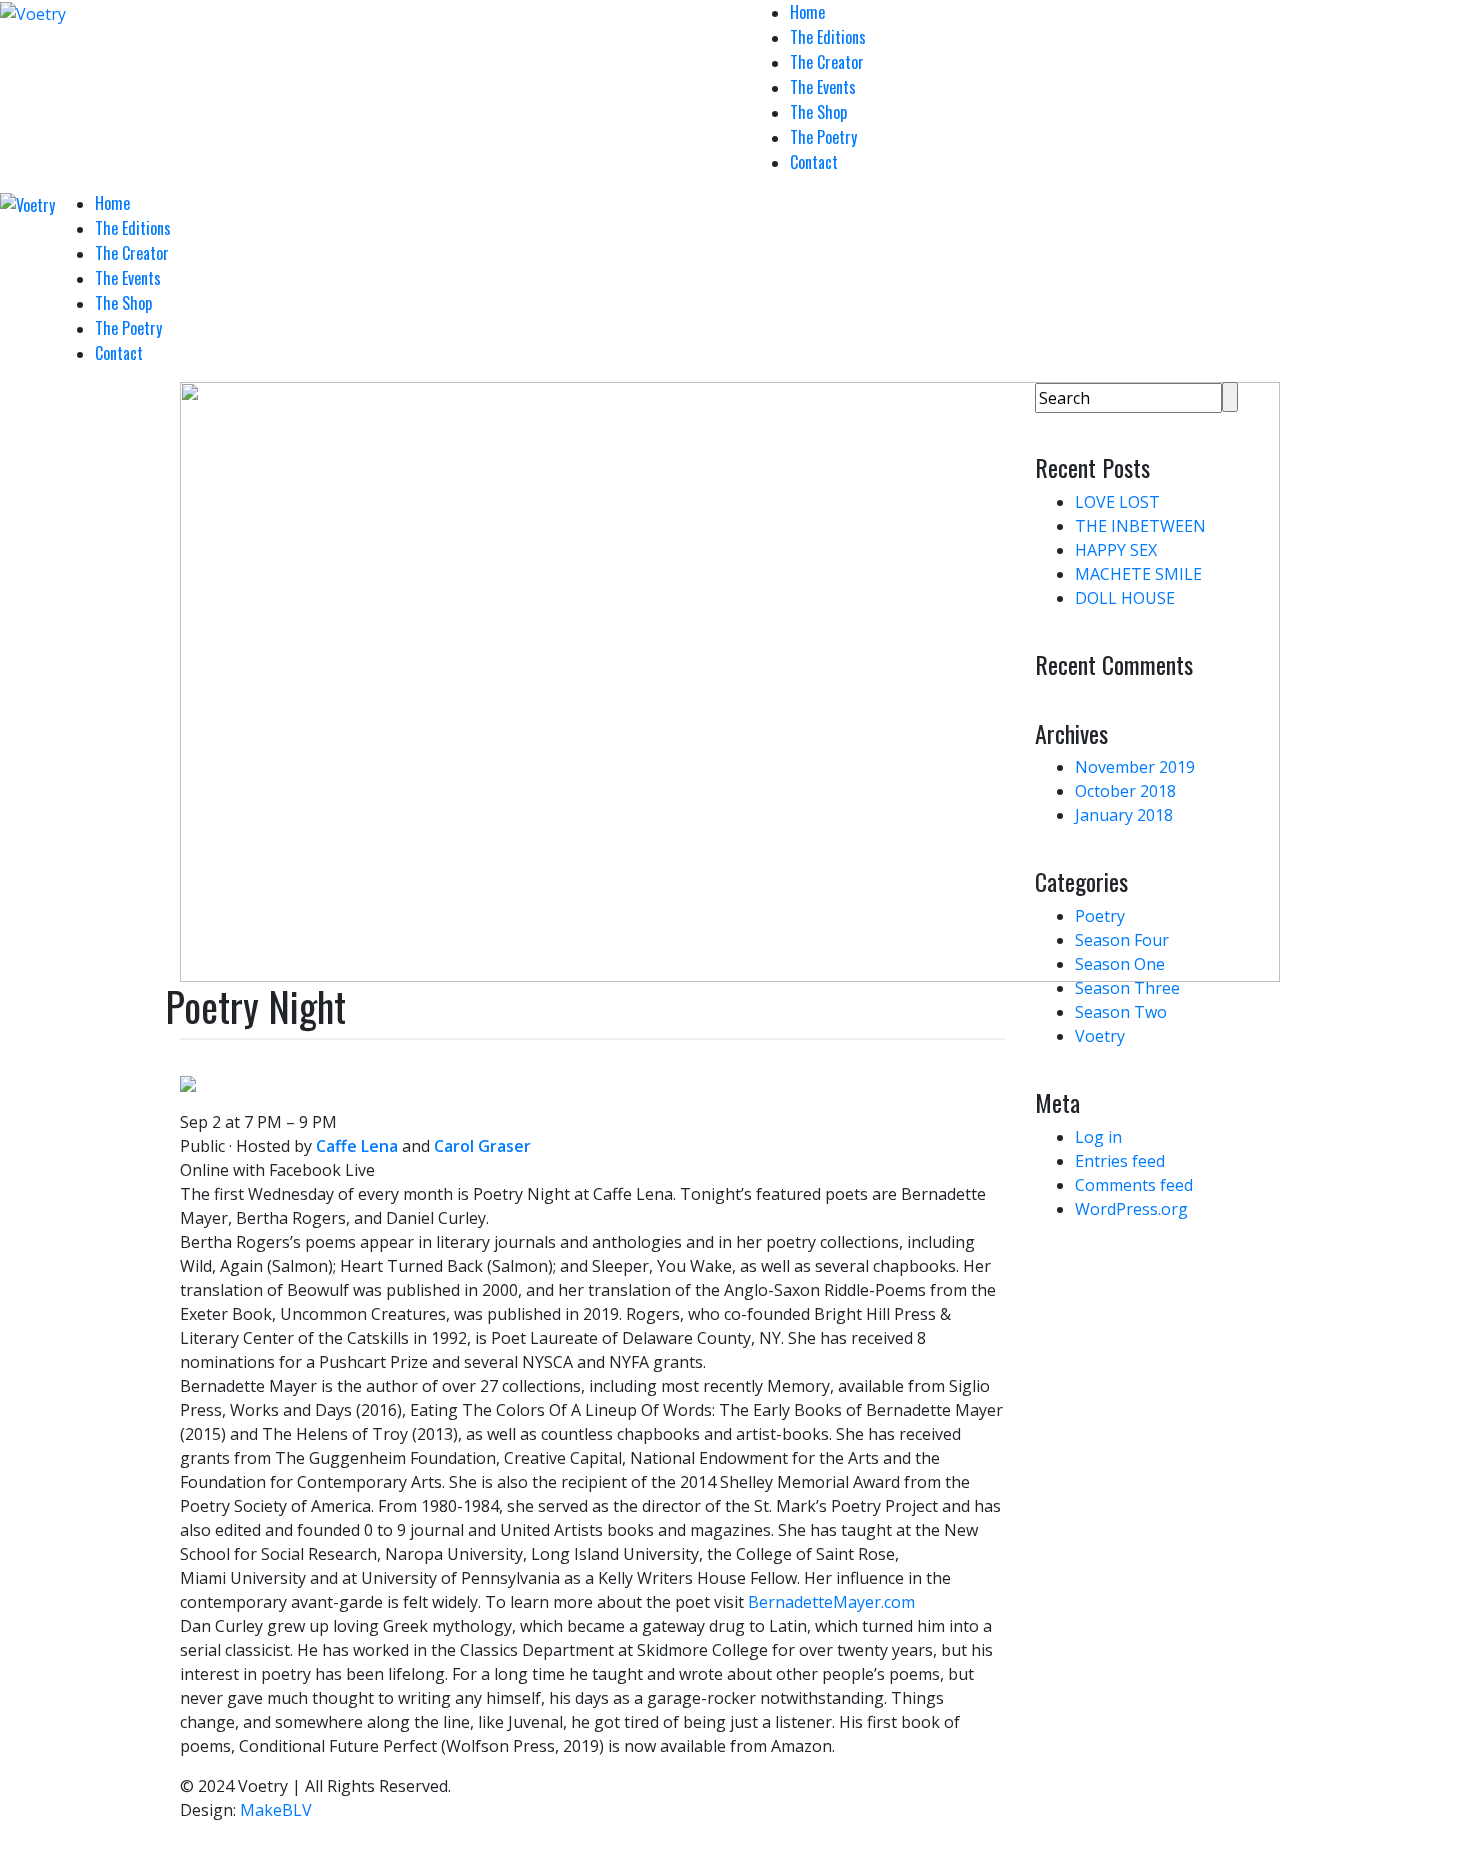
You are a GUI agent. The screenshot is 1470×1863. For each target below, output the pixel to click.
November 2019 (1135, 767)
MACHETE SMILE (1138, 574)
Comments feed (1134, 1185)
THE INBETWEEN (1140, 526)
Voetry (1100, 1036)
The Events (823, 87)
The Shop (818, 112)
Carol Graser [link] (482, 1146)
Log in (1098, 1137)
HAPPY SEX (1116, 550)
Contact (814, 162)
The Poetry (823, 137)
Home (807, 12)
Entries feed (1120, 1161)
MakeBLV (276, 1810)
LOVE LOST (1117, 502)
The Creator (827, 62)
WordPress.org (1131, 1209)
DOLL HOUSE (1125, 598)
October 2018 (1125, 791)
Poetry (1100, 916)
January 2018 (1124, 815)
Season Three (1127, 988)
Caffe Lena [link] (357, 1146)
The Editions (828, 37)
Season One (1120, 964)
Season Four (1122, 940)
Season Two (1121, 1012)
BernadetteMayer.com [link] (831, 1602)
